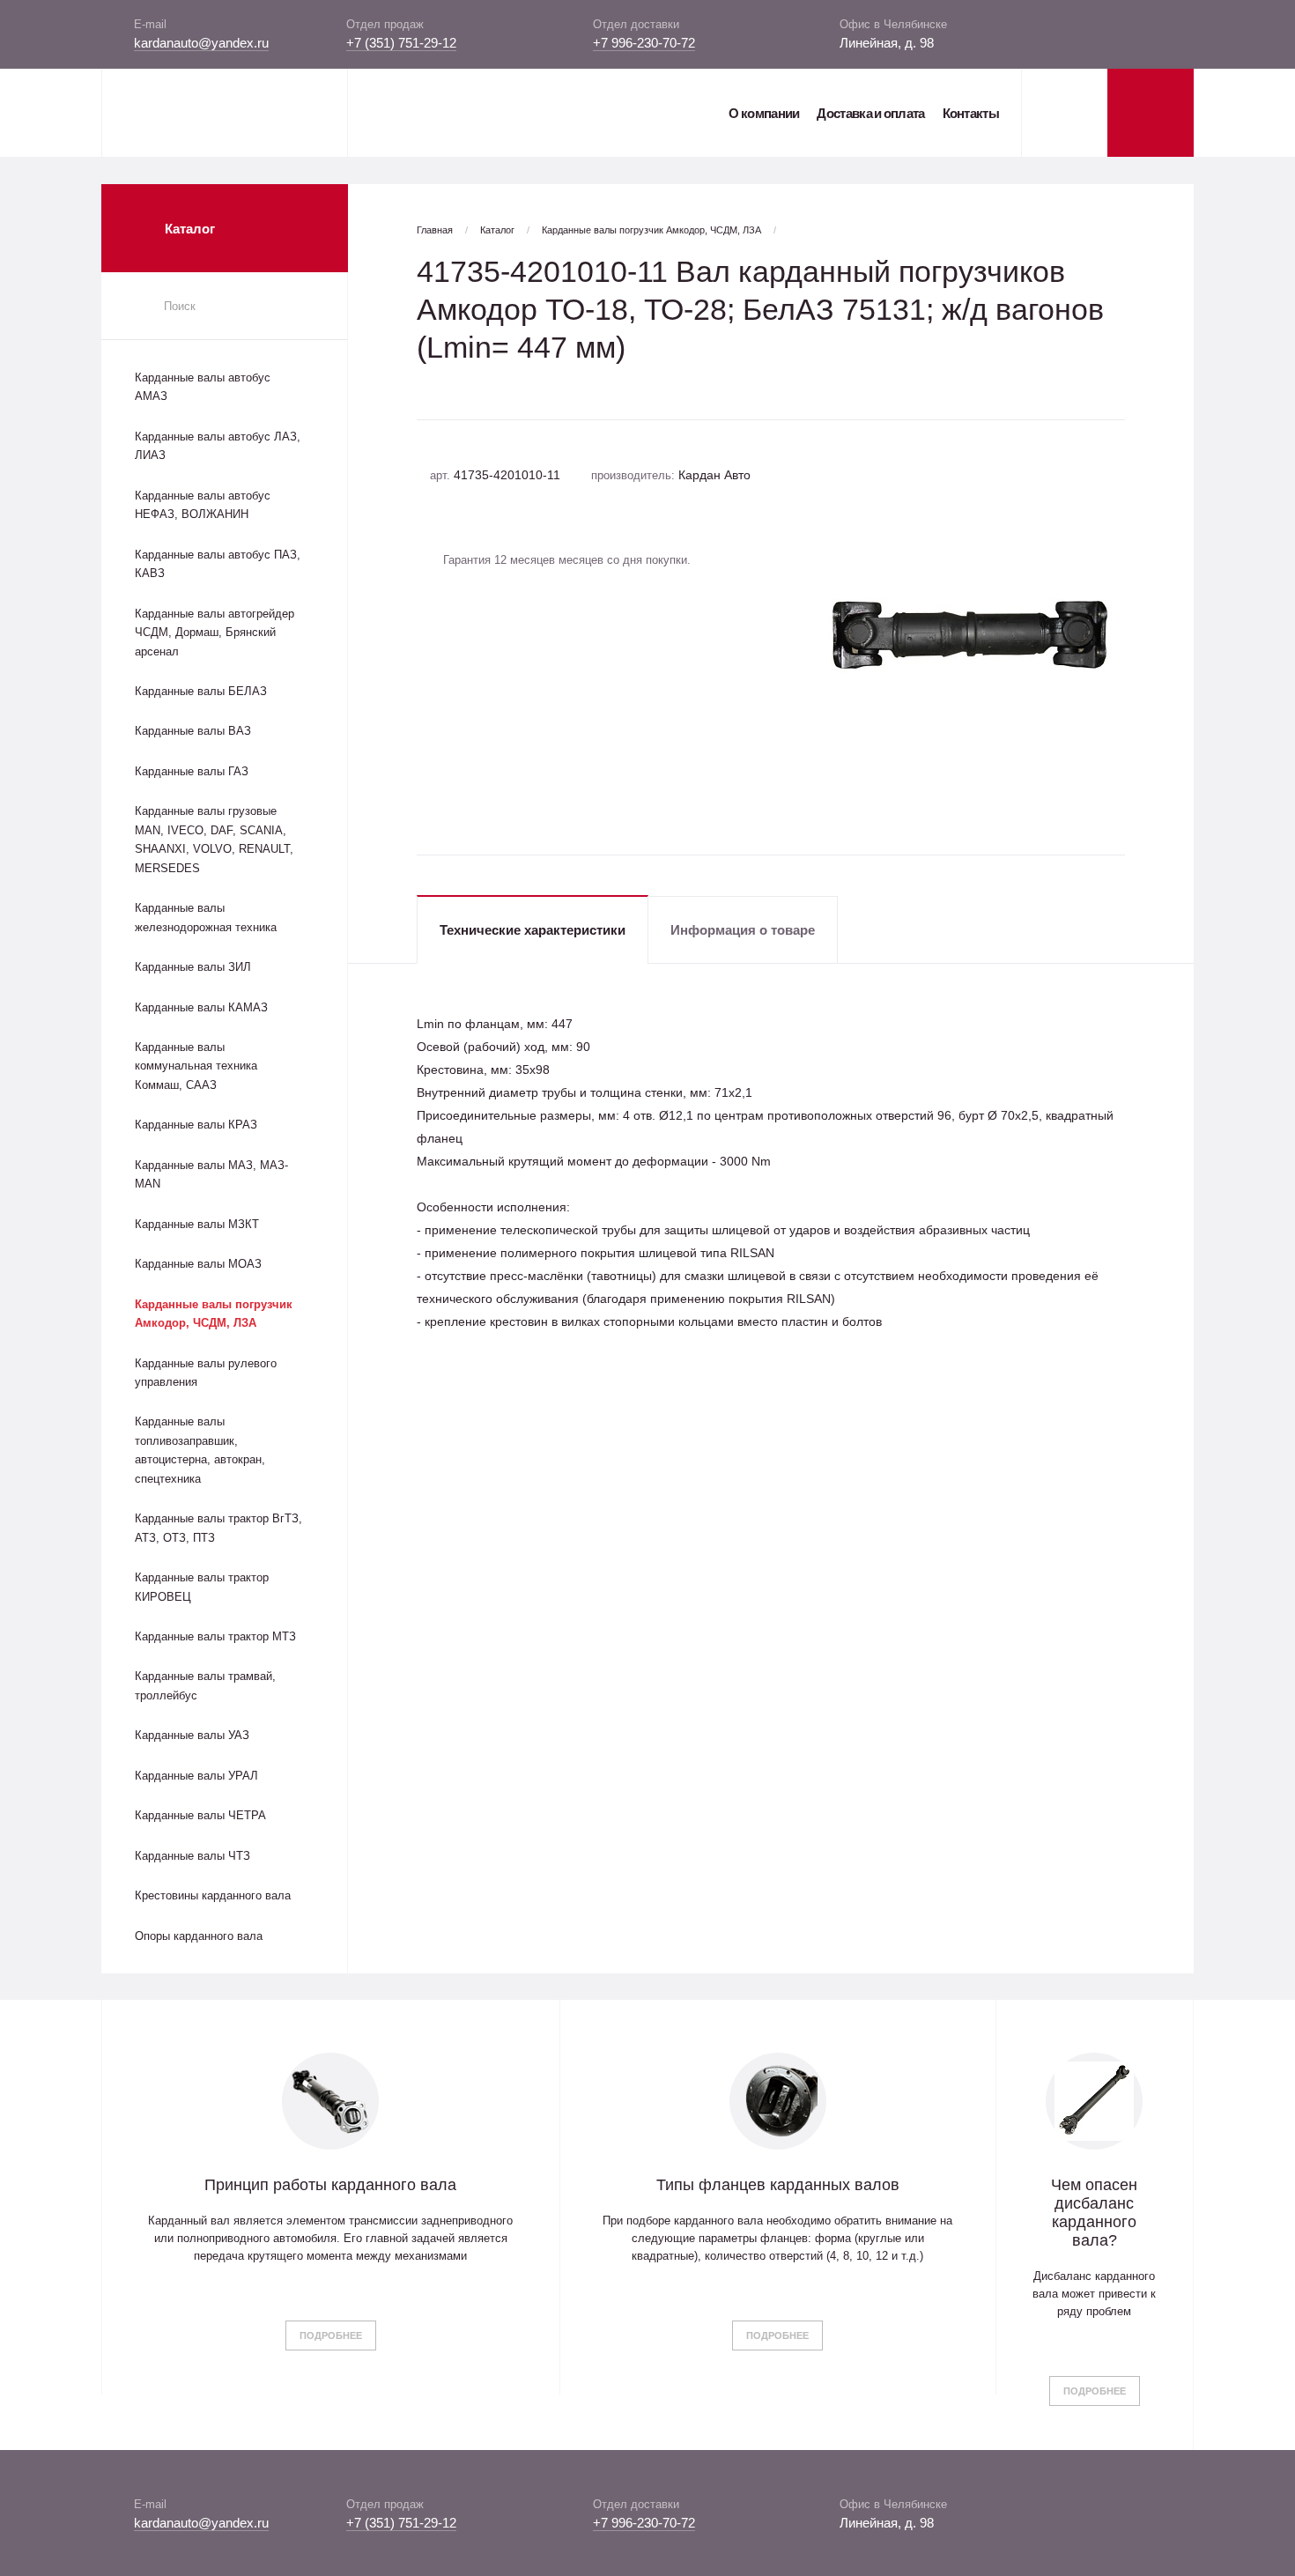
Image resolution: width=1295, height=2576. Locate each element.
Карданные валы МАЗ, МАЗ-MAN (211, 1174)
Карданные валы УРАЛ (196, 1776)
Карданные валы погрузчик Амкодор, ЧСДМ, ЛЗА (214, 1314)
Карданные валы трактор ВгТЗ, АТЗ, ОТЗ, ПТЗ (218, 1528)
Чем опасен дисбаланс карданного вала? (1094, 2213)
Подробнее (331, 2335)
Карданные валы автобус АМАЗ (203, 387)
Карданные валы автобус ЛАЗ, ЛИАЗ (218, 446)
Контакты (971, 113)
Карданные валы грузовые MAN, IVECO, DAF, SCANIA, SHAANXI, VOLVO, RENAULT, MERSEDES (214, 839)
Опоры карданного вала (199, 1936)
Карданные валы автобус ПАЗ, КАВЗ (218, 564)
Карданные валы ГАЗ (192, 771)
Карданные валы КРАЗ (196, 1125)
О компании (764, 113)
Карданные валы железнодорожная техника (206, 917)
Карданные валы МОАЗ (198, 1264)
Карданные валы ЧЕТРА (200, 1815)
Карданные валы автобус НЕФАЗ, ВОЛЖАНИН (203, 505)
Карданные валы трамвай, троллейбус (205, 1685)
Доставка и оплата (870, 113)
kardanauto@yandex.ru (201, 43)
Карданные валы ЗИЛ (193, 967)
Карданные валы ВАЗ (193, 731)
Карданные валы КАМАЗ (201, 1007)
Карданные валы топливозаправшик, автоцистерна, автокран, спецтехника (200, 1450)
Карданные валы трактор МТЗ (215, 1636)
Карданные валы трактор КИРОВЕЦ (202, 1587)
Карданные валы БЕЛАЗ (201, 691)
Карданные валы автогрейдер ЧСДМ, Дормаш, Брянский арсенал (215, 633)
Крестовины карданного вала (213, 1895)
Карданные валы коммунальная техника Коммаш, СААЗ (196, 1066)
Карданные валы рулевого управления (206, 1373)
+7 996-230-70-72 (644, 43)
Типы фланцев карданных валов (778, 2185)
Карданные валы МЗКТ (197, 1224)
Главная (435, 230)
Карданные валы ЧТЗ (192, 1856)
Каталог (497, 230)
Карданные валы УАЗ (192, 1735)
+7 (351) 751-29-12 (401, 43)
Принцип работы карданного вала (330, 2185)
